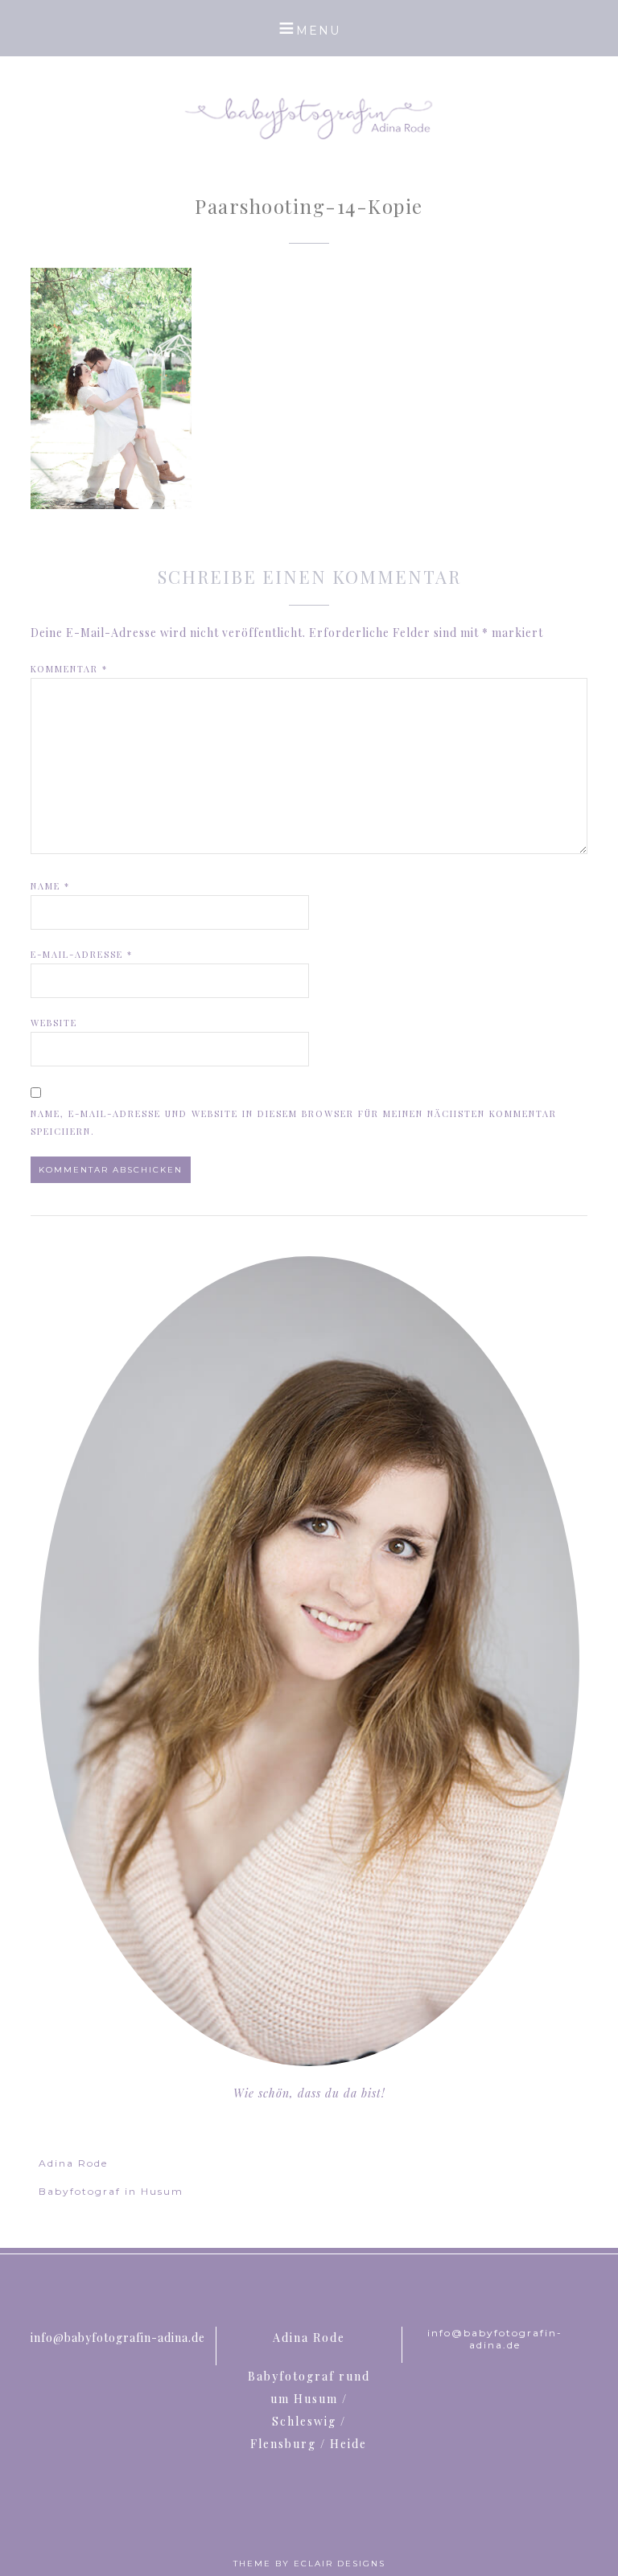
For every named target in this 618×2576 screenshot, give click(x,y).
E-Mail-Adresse (82, 954)
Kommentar (69, 669)
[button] (309, 28)
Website (54, 1023)
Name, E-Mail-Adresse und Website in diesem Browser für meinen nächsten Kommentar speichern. (294, 1122)
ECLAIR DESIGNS (340, 2564)
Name (50, 886)
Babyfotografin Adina (309, 117)
